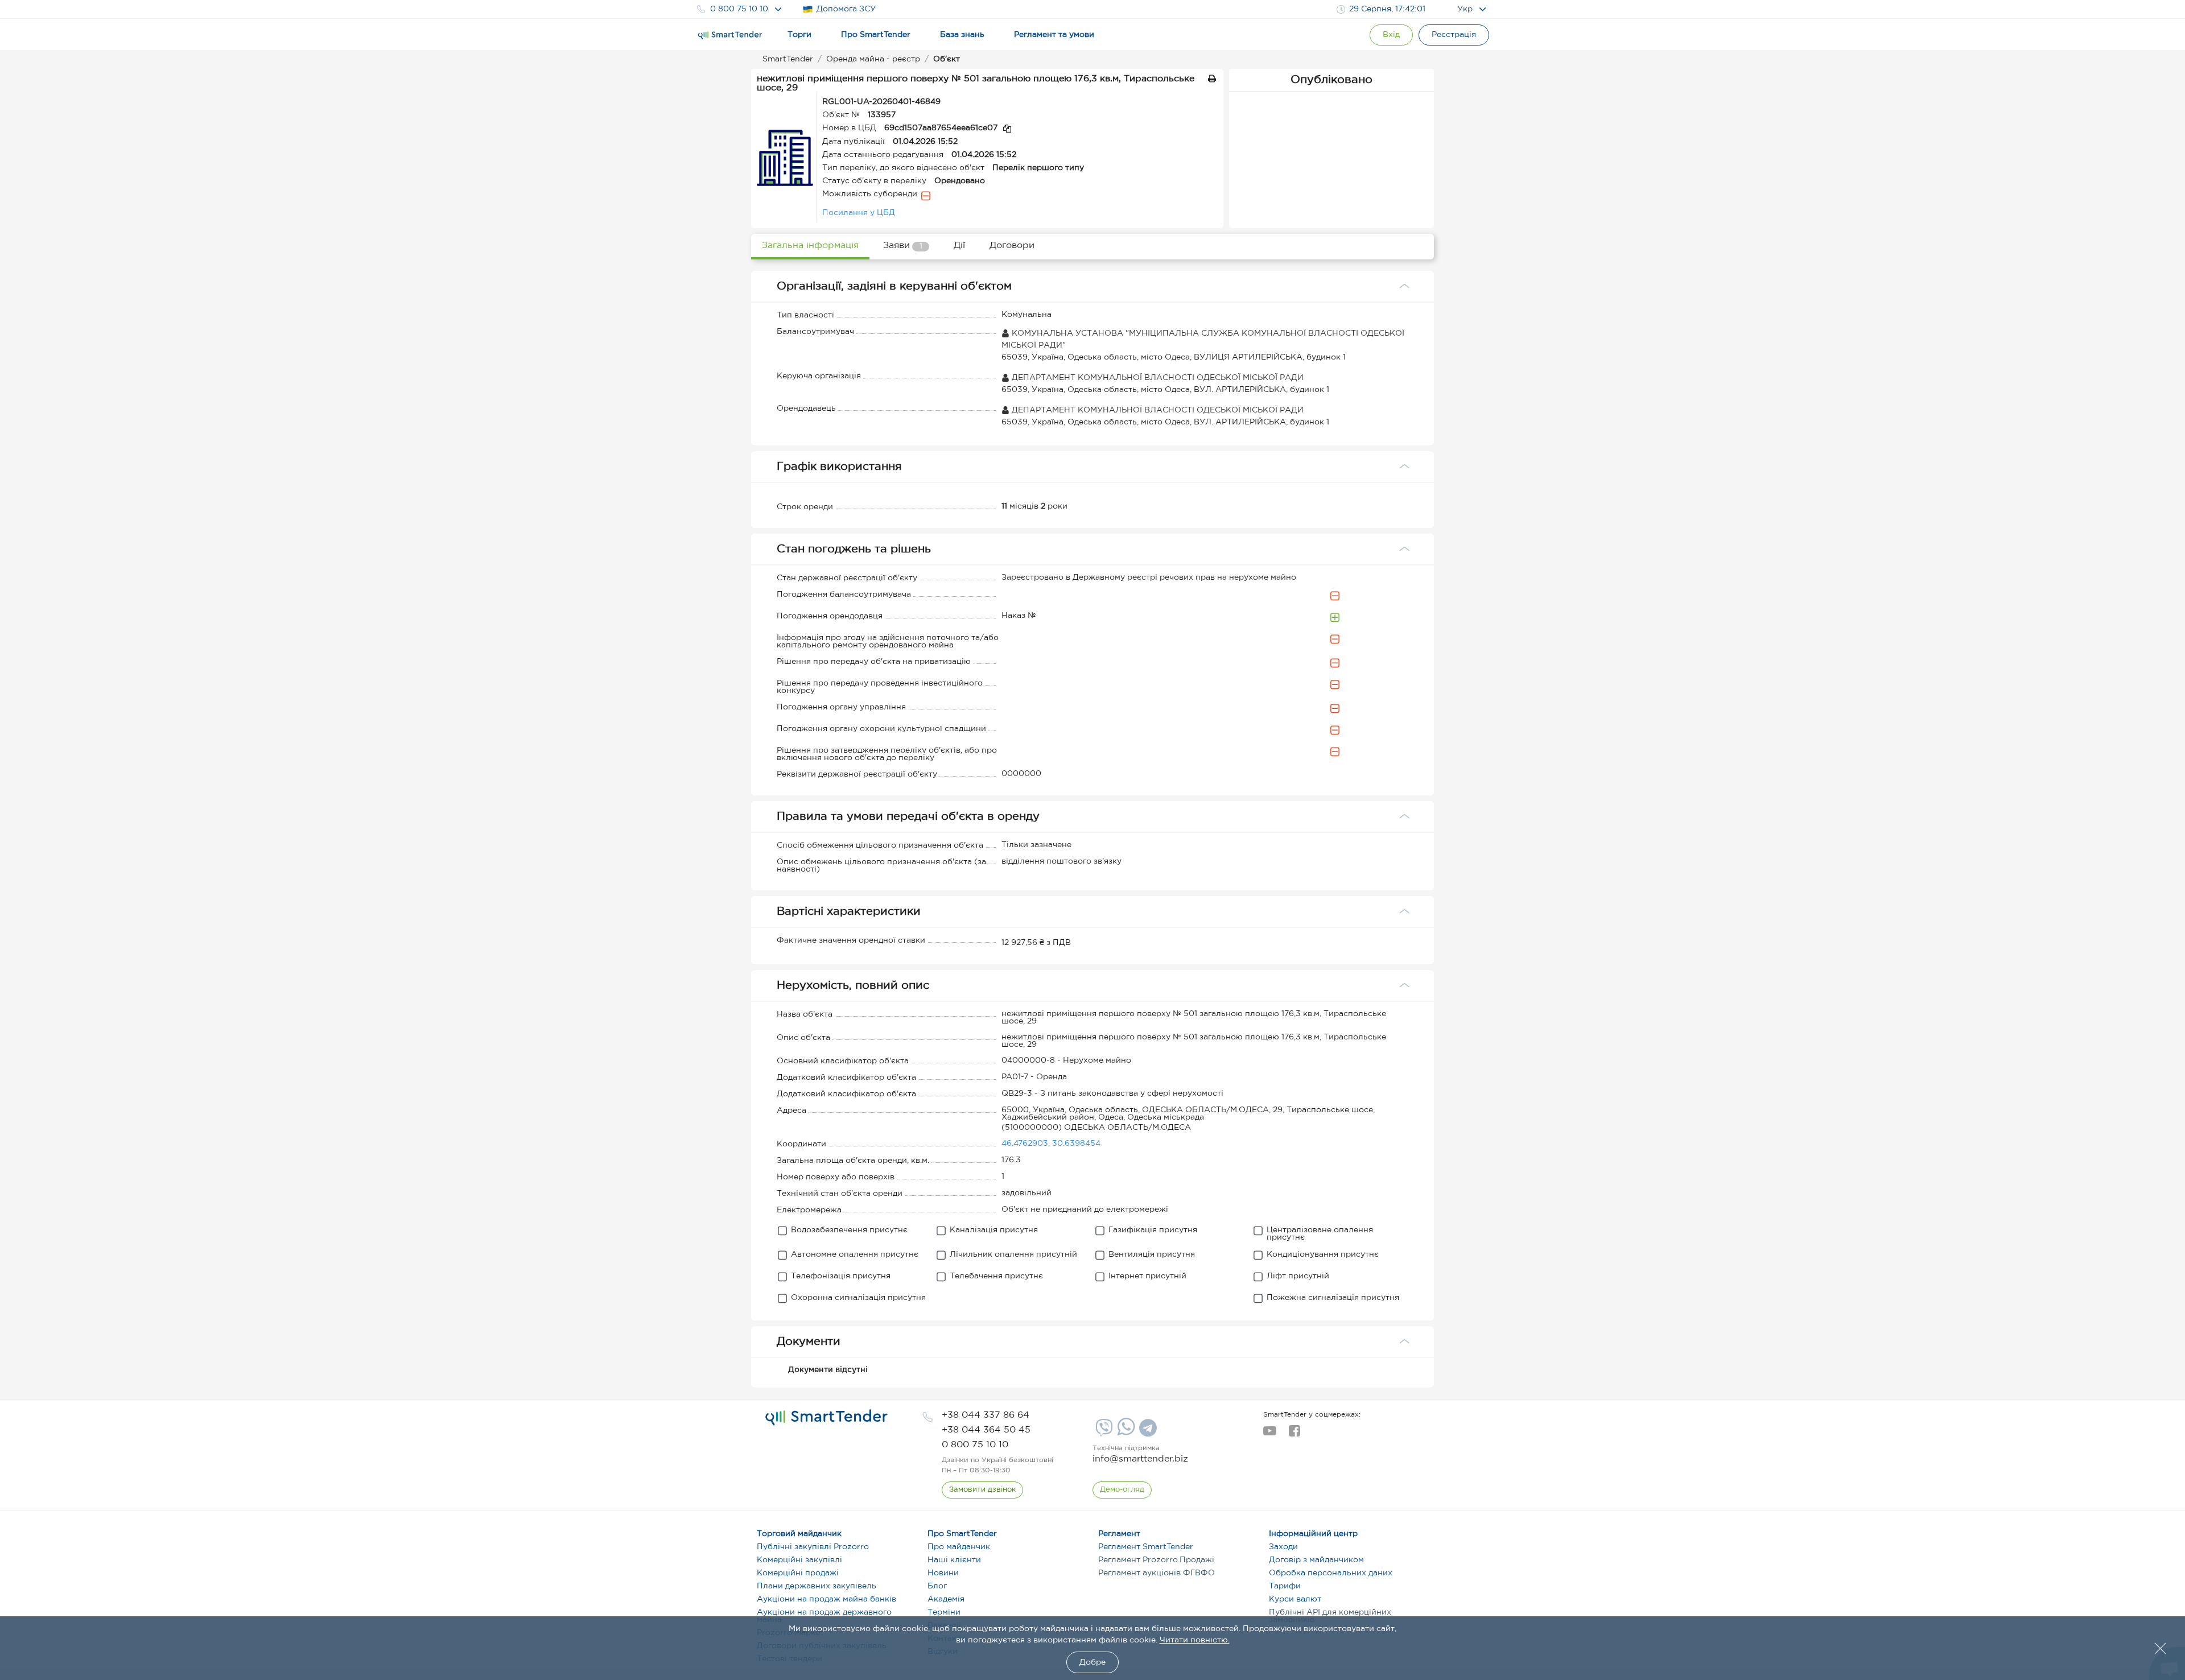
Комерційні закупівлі (799, 1560)
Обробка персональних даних (1331, 1573)
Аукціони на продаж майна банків (826, 1599)
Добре (1092, 1662)
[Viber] (1103, 1432)
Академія (946, 1599)
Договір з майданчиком (1316, 1560)
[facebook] (1294, 1434)
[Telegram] (1147, 1432)
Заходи (1283, 1547)
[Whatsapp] (1125, 1433)
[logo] (826, 1418)
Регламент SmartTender (1146, 1547)
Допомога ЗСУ (846, 9)
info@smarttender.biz (1140, 1459)
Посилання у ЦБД (859, 213)
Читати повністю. (1195, 1640)
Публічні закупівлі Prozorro (813, 1547)
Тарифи (1285, 1586)
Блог (937, 1586)
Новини (943, 1573)
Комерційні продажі (798, 1573)
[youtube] (1270, 1434)
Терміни (944, 1612)
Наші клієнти (954, 1560)
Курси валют (1295, 1599)
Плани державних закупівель (817, 1586)
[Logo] (730, 35)
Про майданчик (959, 1547)
